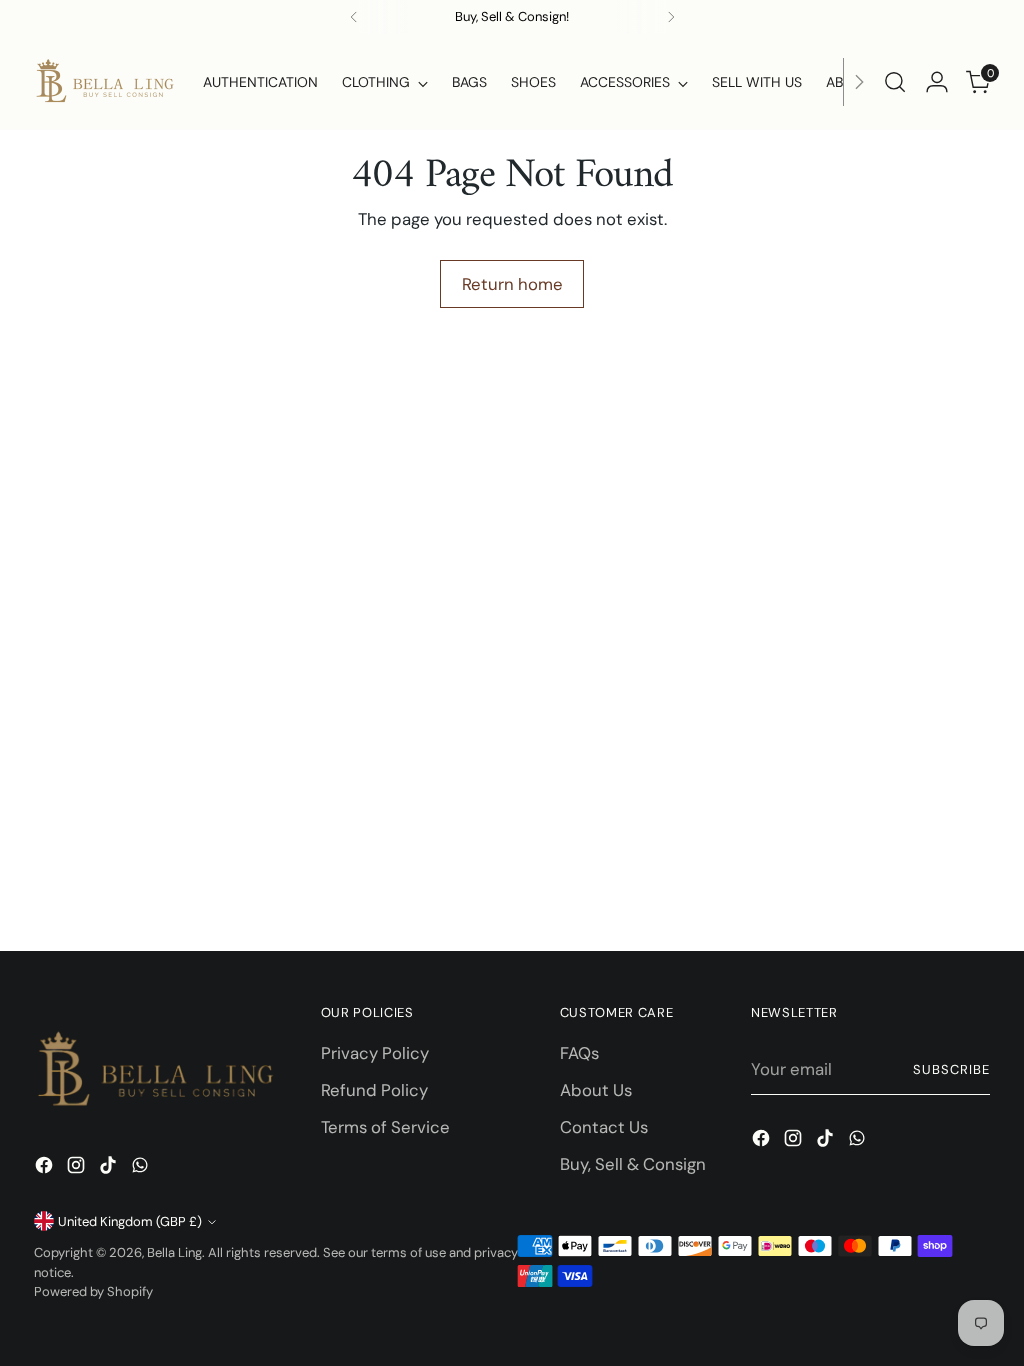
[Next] (859, 82)
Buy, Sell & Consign (633, 1164)
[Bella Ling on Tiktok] (110, 1168)
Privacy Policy (375, 1053)
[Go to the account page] (937, 82)
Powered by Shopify (93, 1291)
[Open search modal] (895, 82)
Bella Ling (174, 1252)
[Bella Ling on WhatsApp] (142, 1168)
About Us (596, 1090)
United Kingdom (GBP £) (130, 1221)
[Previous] (354, 17)
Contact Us (604, 1127)
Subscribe (951, 1069)
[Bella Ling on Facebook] (46, 1168)
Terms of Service (385, 1127)
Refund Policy (374, 1090)
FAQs (579, 1053)
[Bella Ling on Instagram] (78, 1168)
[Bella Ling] (104, 82)
